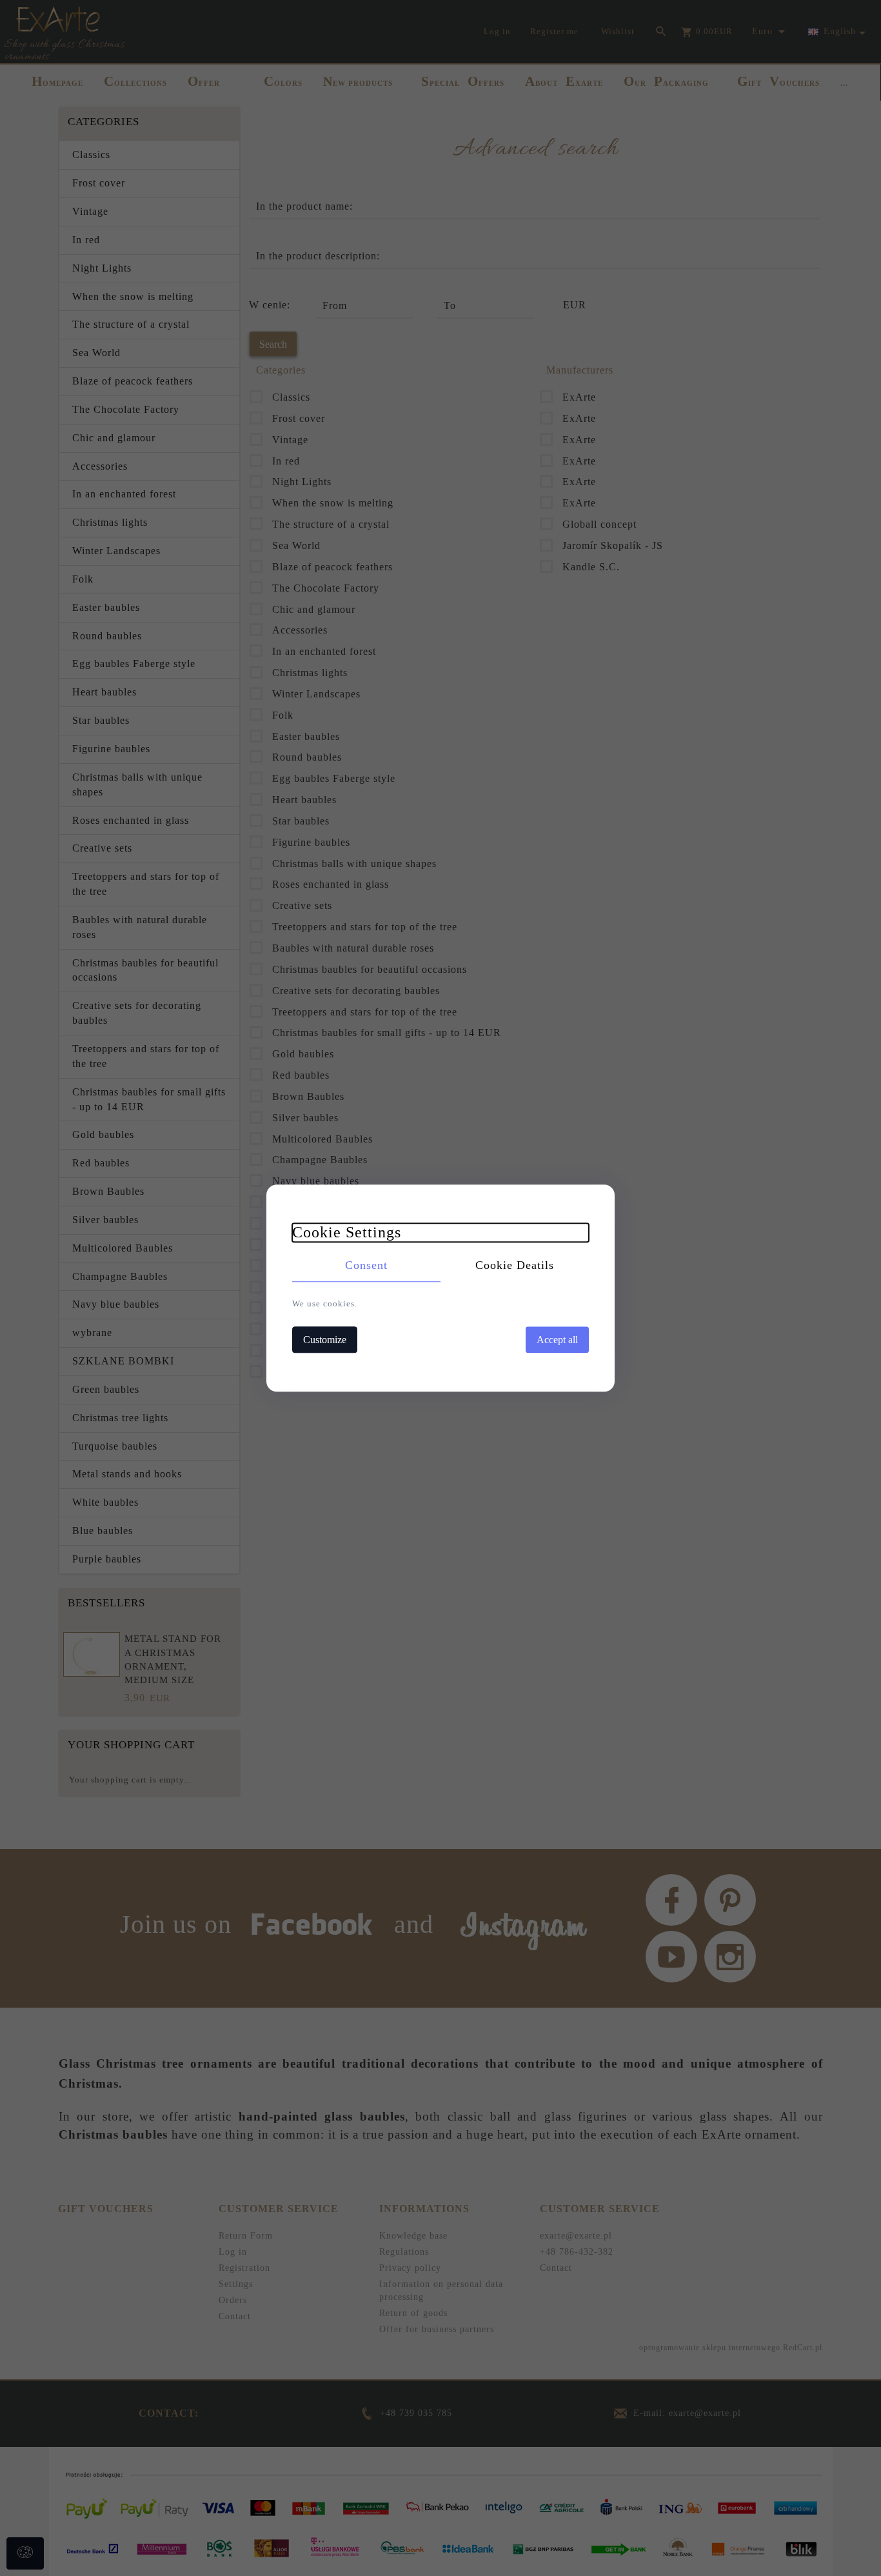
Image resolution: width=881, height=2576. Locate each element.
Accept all (557, 1340)
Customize (325, 1340)
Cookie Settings (347, 1232)
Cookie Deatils (515, 1265)
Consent (366, 1265)
